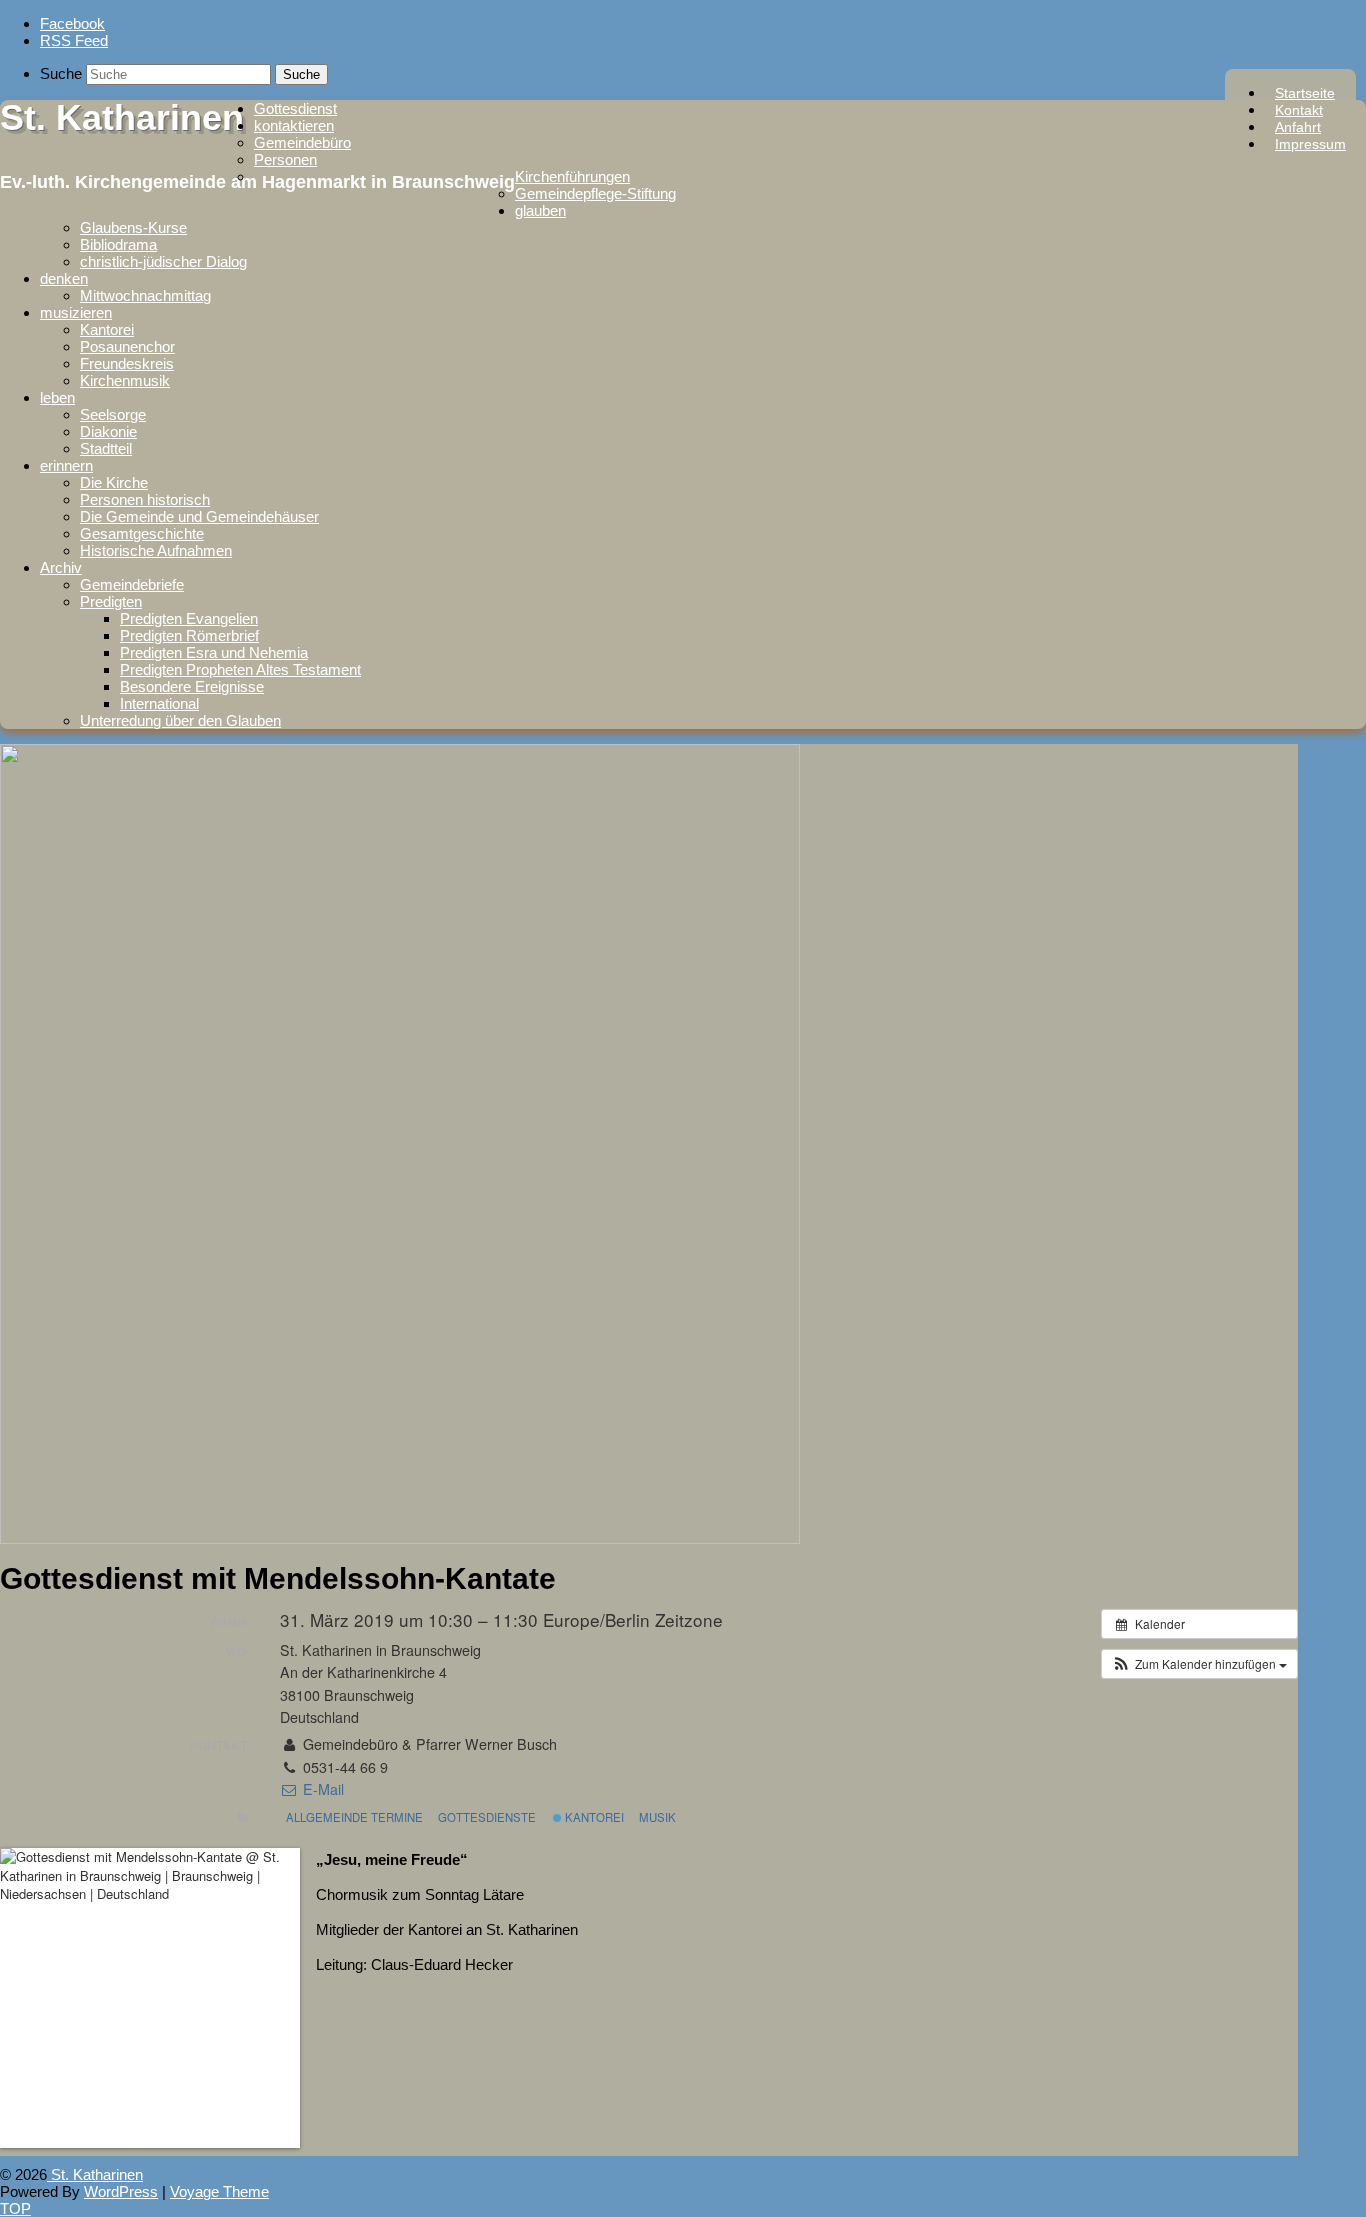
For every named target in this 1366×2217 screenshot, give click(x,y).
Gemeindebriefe (132, 584)
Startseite (1305, 93)
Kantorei (107, 329)
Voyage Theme (219, 2191)
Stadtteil (106, 448)
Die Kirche (114, 482)
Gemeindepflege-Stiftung (595, 193)
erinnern (66, 465)
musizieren (76, 312)
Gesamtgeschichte (142, 533)
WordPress (121, 2191)
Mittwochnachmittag (145, 295)
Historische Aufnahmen (156, 550)
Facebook (72, 23)
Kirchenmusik (125, 380)
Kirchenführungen (572, 176)
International (159, 703)
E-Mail (321, 1789)
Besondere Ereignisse (192, 686)
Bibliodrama (118, 244)
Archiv (61, 567)
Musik (657, 1817)
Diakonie (108, 431)
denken (64, 278)
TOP (15, 2208)
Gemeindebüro (302, 142)
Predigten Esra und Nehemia (214, 652)
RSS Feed (74, 40)
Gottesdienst (295, 108)
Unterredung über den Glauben (180, 720)
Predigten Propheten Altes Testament (240, 669)
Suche (61, 73)
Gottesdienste (487, 1817)
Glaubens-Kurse (133, 227)
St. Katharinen (122, 117)
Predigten (111, 601)
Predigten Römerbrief (189, 635)
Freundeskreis (127, 363)
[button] (1199, 1664)
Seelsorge (113, 414)
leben (57, 397)
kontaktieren (294, 125)
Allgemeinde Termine (354, 1817)
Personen (285, 159)
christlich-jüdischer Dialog (163, 261)
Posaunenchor (127, 346)
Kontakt (1299, 110)
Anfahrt (1298, 127)
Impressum (1310, 144)
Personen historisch (145, 499)
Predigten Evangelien (189, 618)
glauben (540, 210)
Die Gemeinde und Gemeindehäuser (199, 516)
